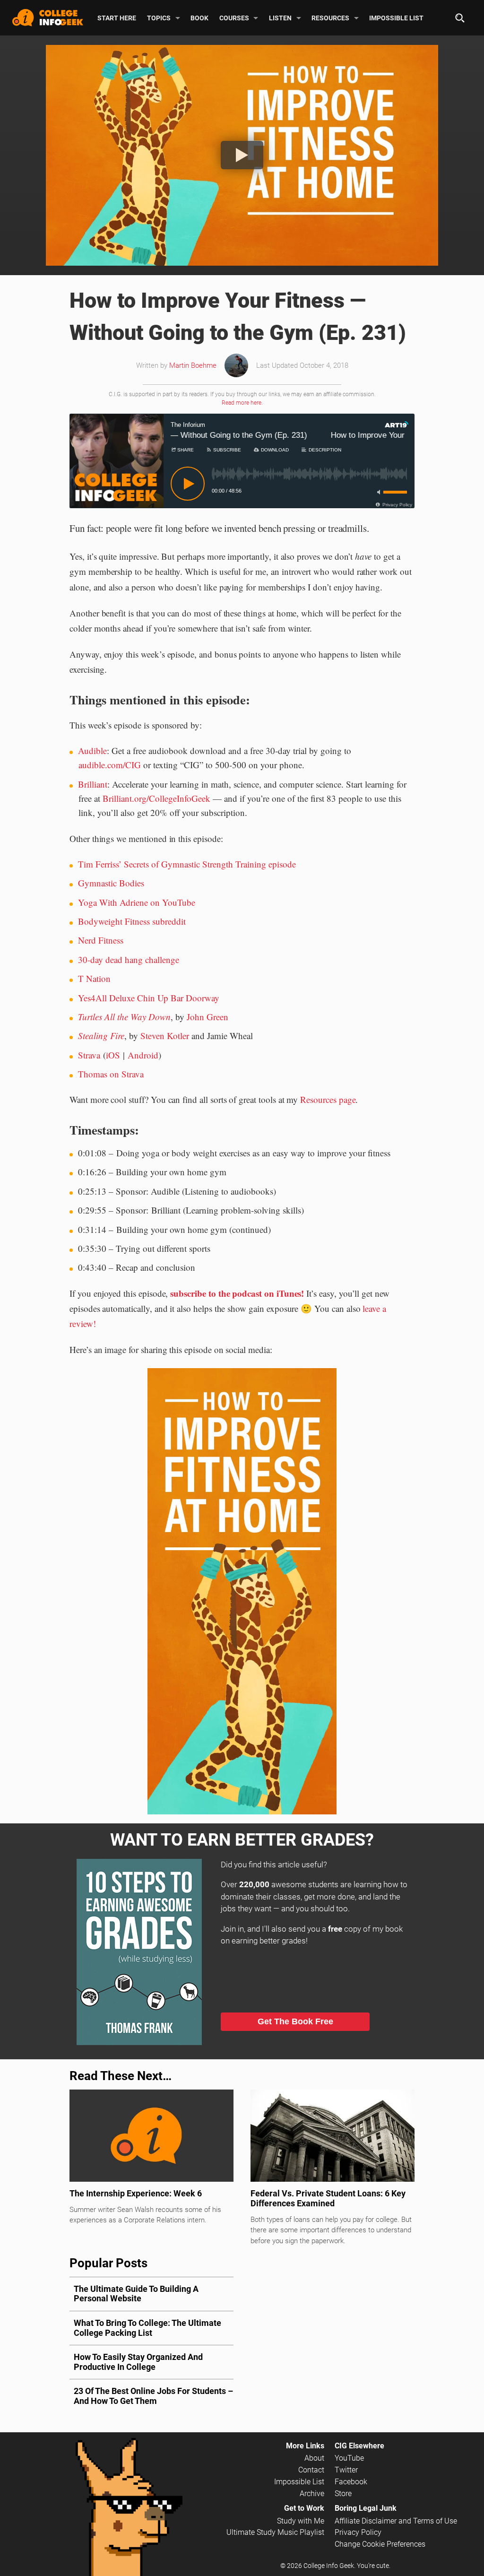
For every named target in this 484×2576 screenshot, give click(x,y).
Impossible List (396, 17)
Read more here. (242, 403)
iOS (113, 1055)
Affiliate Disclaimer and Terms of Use (396, 2521)
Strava (89, 1055)
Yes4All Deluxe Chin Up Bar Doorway (149, 998)
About (314, 2458)
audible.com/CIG (110, 765)
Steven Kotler (165, 1036)
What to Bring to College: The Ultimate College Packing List (147, 2328)
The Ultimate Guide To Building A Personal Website (136, 2294)
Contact (311, 2470)
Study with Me (301, 2521)
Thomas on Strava (111, 1074)
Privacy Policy (358, 2532)
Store (343, 2494)
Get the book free (295, 2021)
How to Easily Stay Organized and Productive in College (138, 2362)
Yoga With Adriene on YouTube (137, 902)
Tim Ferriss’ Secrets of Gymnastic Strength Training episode (187, 864)
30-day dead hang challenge (129, 959)
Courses (234, 17)
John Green (207, 1017)
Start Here (117, 17)
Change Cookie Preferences (380, 2544)
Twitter (346, 2470)
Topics (159, 17)
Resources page (328, 1099)
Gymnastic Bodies (111, 883)
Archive (312, 2494)
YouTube (349, 2458)
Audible (92, 750)
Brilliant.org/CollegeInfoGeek (156, 798)
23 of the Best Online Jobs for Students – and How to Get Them (153, 2396)
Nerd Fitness (101, 940)
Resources (330, 17)
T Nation (94, 978)
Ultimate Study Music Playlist (275, 2532)
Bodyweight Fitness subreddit (132, 921)
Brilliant (93, 784)
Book (199, 17)
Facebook (351, 2482)
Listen (280, 17)
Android (143, 1055)
